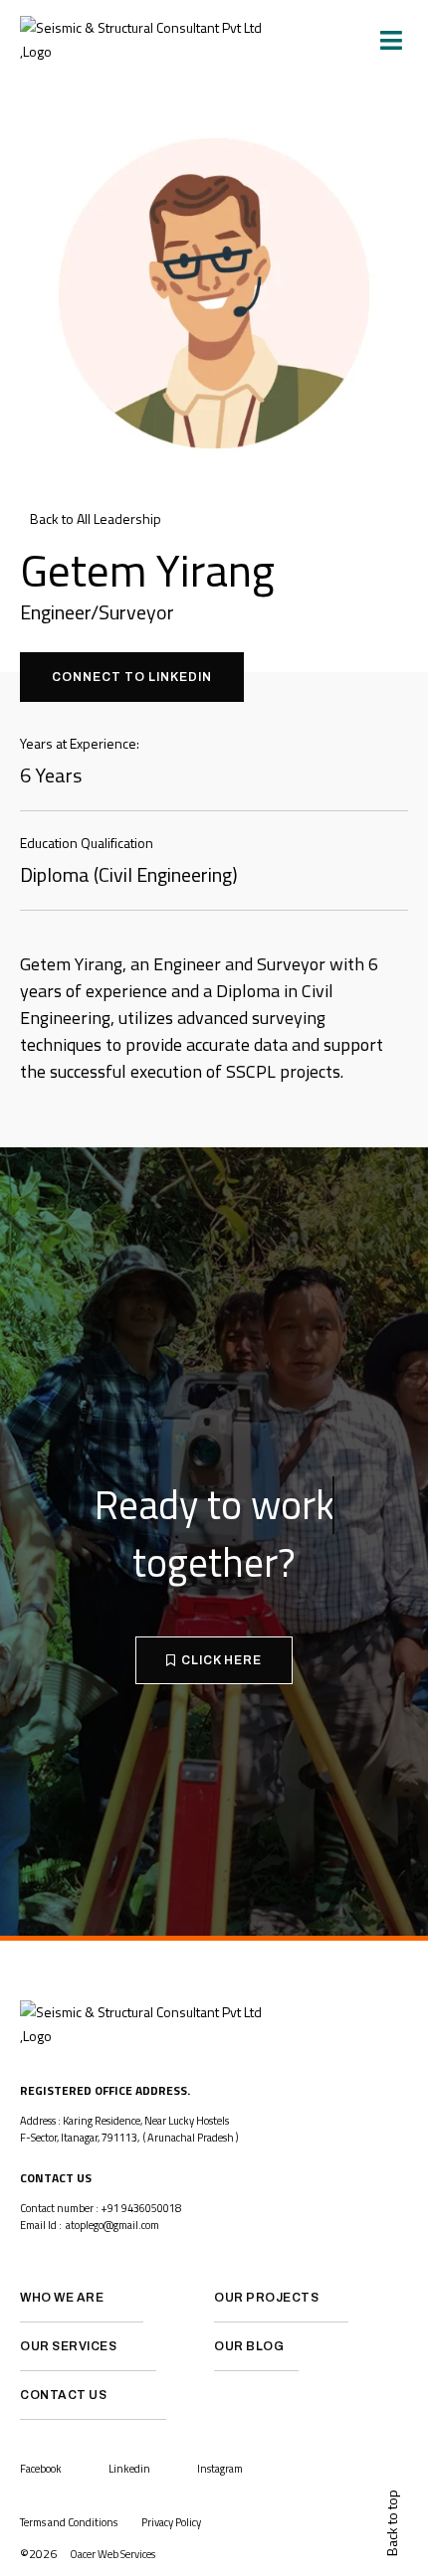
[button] (392, 40)
